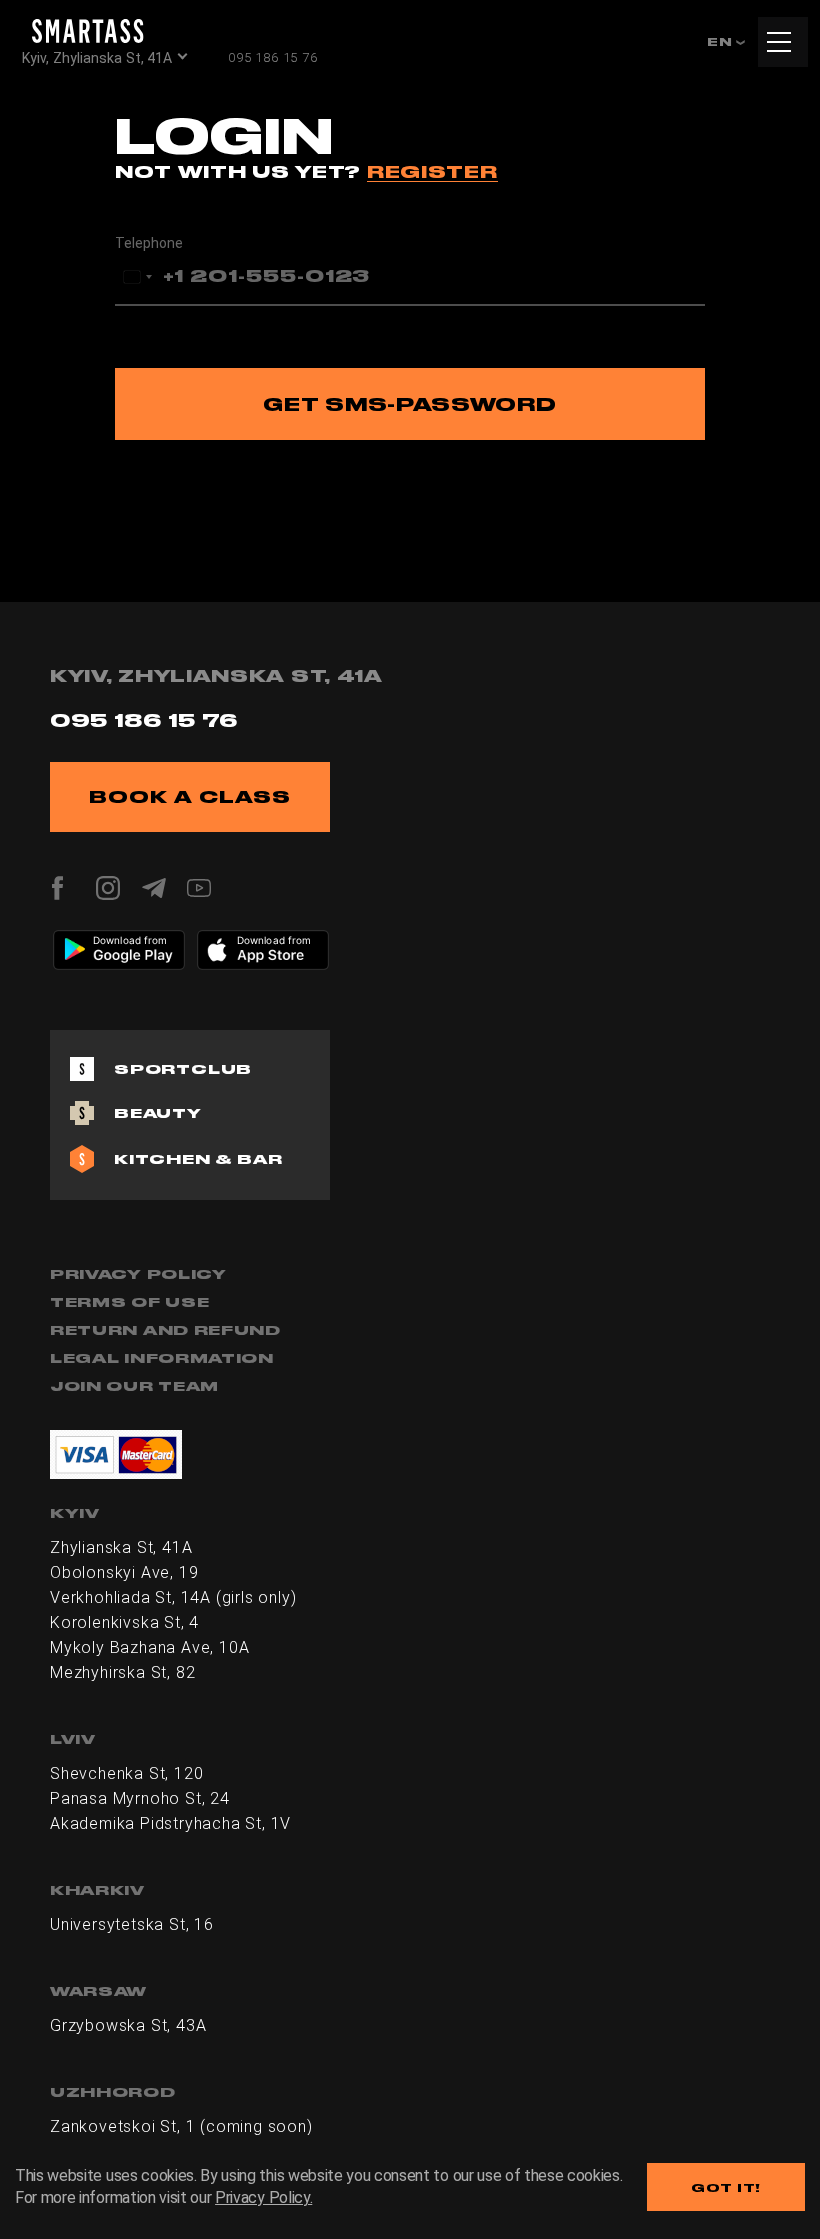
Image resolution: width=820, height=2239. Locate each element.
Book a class (190, 796)
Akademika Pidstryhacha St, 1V (170, 1823)
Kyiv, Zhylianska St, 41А (97, 58)
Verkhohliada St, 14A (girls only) (173, 1597)
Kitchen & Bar (198, 1159)
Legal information (162, 1358)
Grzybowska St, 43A (128, 2025)
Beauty (158, 1113)
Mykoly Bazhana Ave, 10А (149, 1647)
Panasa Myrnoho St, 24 (140, 1798)
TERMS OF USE (129, 1302)
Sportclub (183, 1069)
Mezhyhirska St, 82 (122, 1672)
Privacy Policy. (263, 2197)
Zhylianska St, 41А (121, 1547)
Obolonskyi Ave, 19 (124, 1572)
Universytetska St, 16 (132, 1924)
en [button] (721, 41)
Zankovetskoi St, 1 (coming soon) (181, 2126)
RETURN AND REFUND (165, 1330)
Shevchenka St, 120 (126, 1773)
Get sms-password (409, 404)
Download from (130, 940)
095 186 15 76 (272, 57)
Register (432, 171)
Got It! (726, 2187)
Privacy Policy (138, 1274)
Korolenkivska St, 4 (124, 1622)
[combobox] (137, 277)
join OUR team (134, 1386)
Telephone (149, 243)
